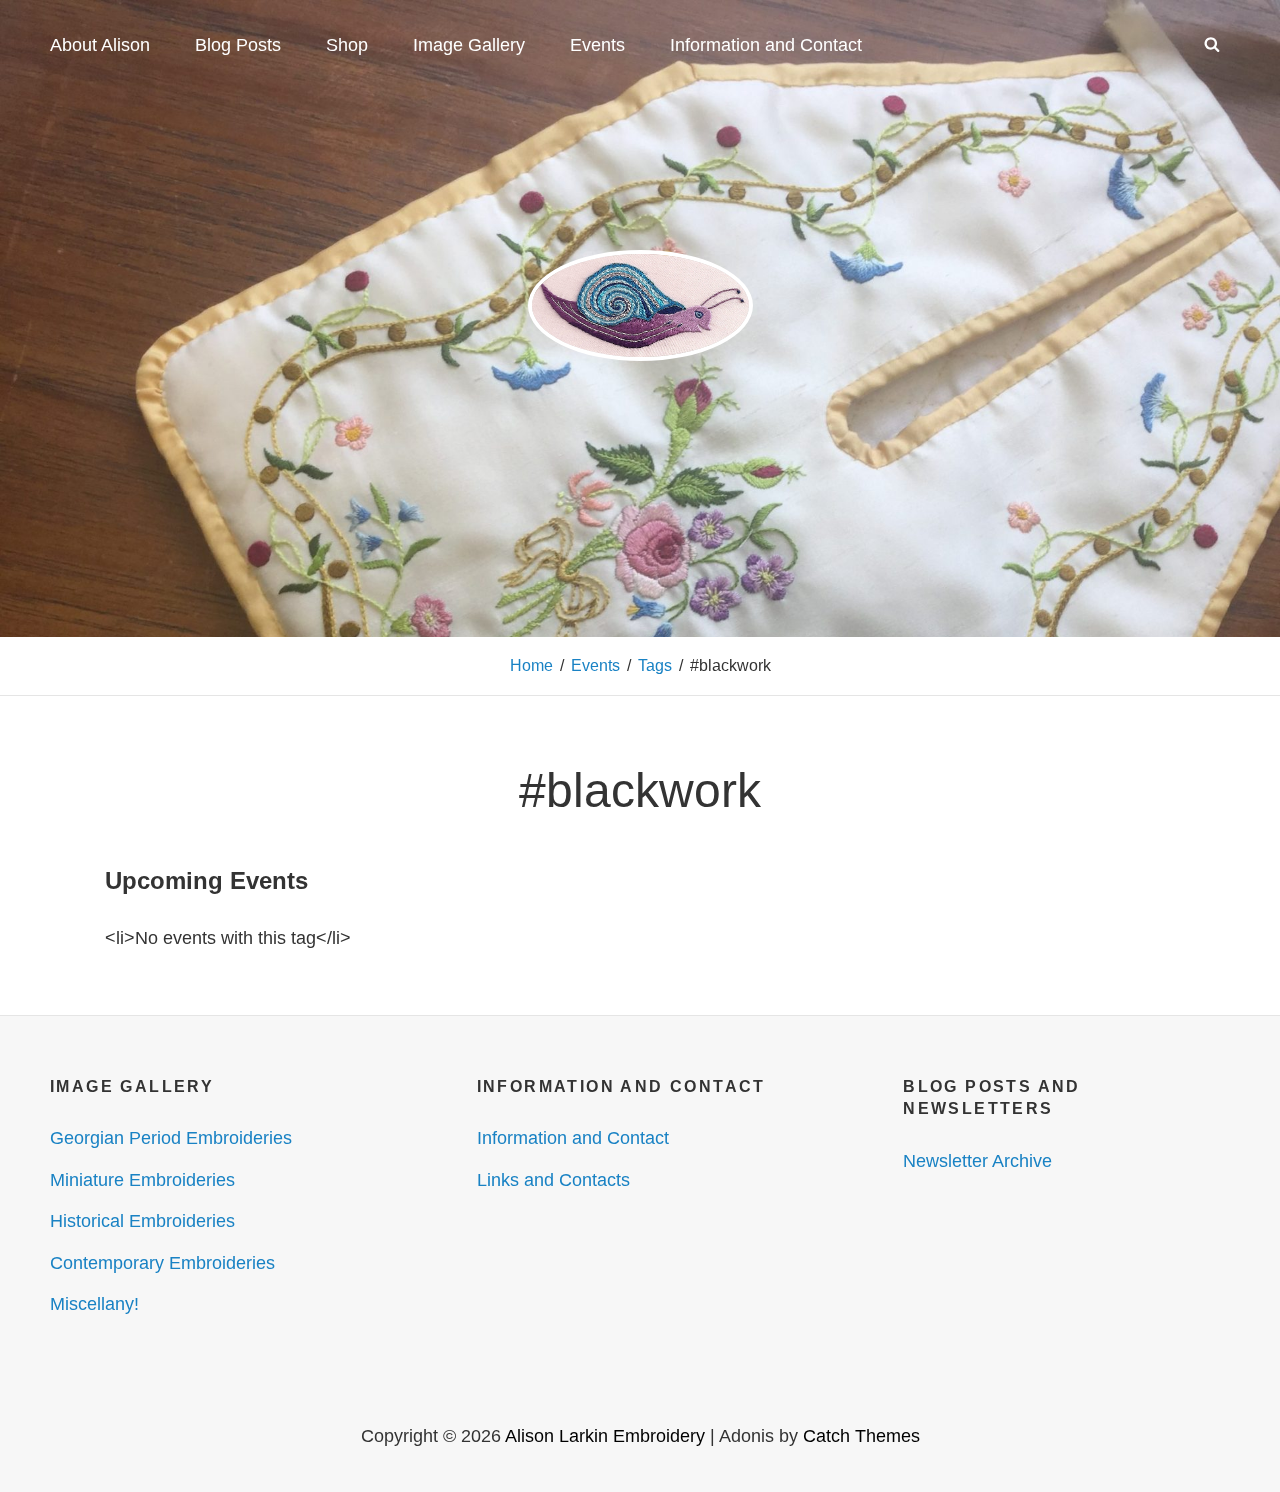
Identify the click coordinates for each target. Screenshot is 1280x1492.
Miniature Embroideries (142, 1180)
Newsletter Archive (977, 1161)
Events (597, 45)
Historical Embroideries (142, 1221)
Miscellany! (94, 1304)
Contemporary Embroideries (162, 1263)
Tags (655, 665)
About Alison (100, 45)
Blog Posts (238, 45)
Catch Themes (861, 1436)
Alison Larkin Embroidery (605, 1436)
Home (531, 665)
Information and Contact (766, 45)
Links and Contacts (553, 1180)
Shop (347, 45)
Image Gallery (469, 45)
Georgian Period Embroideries (171, 1138)
